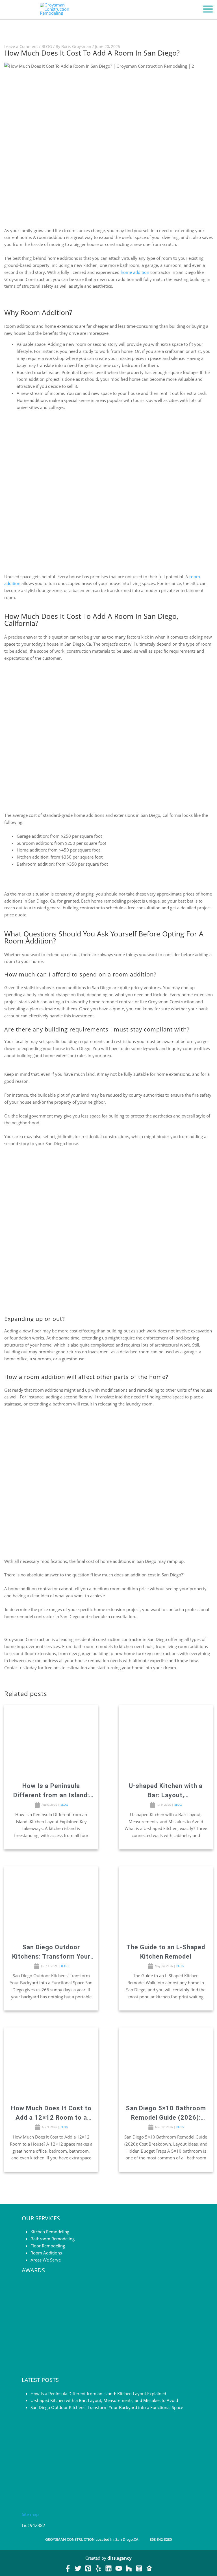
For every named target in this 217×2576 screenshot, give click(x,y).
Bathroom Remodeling (53, 2239)
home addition (135, 272)
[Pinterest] (88, 2568)
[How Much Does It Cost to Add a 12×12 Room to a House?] (51, 2063)
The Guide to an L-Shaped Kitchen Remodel (166, 1952)
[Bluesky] (149, 2568)
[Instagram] (139, 2568)
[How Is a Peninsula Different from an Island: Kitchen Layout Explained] (51, 1740)
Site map (30, 2514)
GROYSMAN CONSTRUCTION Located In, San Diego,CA (92, 2539)
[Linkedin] (108, 2568)
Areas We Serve (46, 2260)
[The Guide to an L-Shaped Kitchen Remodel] (166, 1902)
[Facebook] (68, 2568)
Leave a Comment (21, 46)
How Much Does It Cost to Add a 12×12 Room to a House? (51, 2113)
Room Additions (46, 2253)
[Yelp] (98, 2568)
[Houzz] (129, 2568)
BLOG (47, 46)
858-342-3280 (161, 2539)
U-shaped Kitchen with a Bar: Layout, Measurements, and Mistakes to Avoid (166, 1791)
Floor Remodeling (48, 2246)
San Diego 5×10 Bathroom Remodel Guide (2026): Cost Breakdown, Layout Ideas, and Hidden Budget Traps (166, 2113)
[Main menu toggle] (208, 9)
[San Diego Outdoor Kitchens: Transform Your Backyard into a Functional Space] (51, 1902)
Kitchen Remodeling (50, 2232)
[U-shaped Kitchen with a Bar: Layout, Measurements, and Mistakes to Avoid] (166, 1740)
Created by (108, 2558)
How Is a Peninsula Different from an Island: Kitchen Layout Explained (51, 1791)
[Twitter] (78, 2568)
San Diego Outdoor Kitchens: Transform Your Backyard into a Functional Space (51, 1952)
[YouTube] (119, 2568)
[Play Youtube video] (108, 148)
